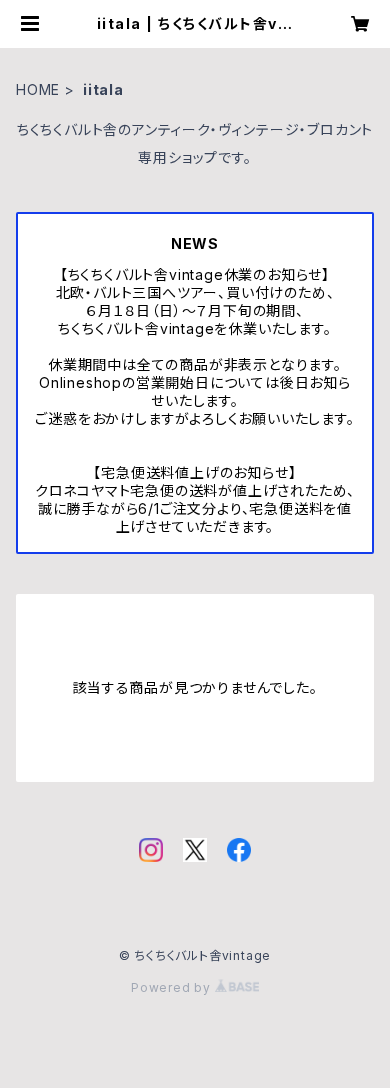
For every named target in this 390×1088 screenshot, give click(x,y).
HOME (38, 89)
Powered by (173, 987)
